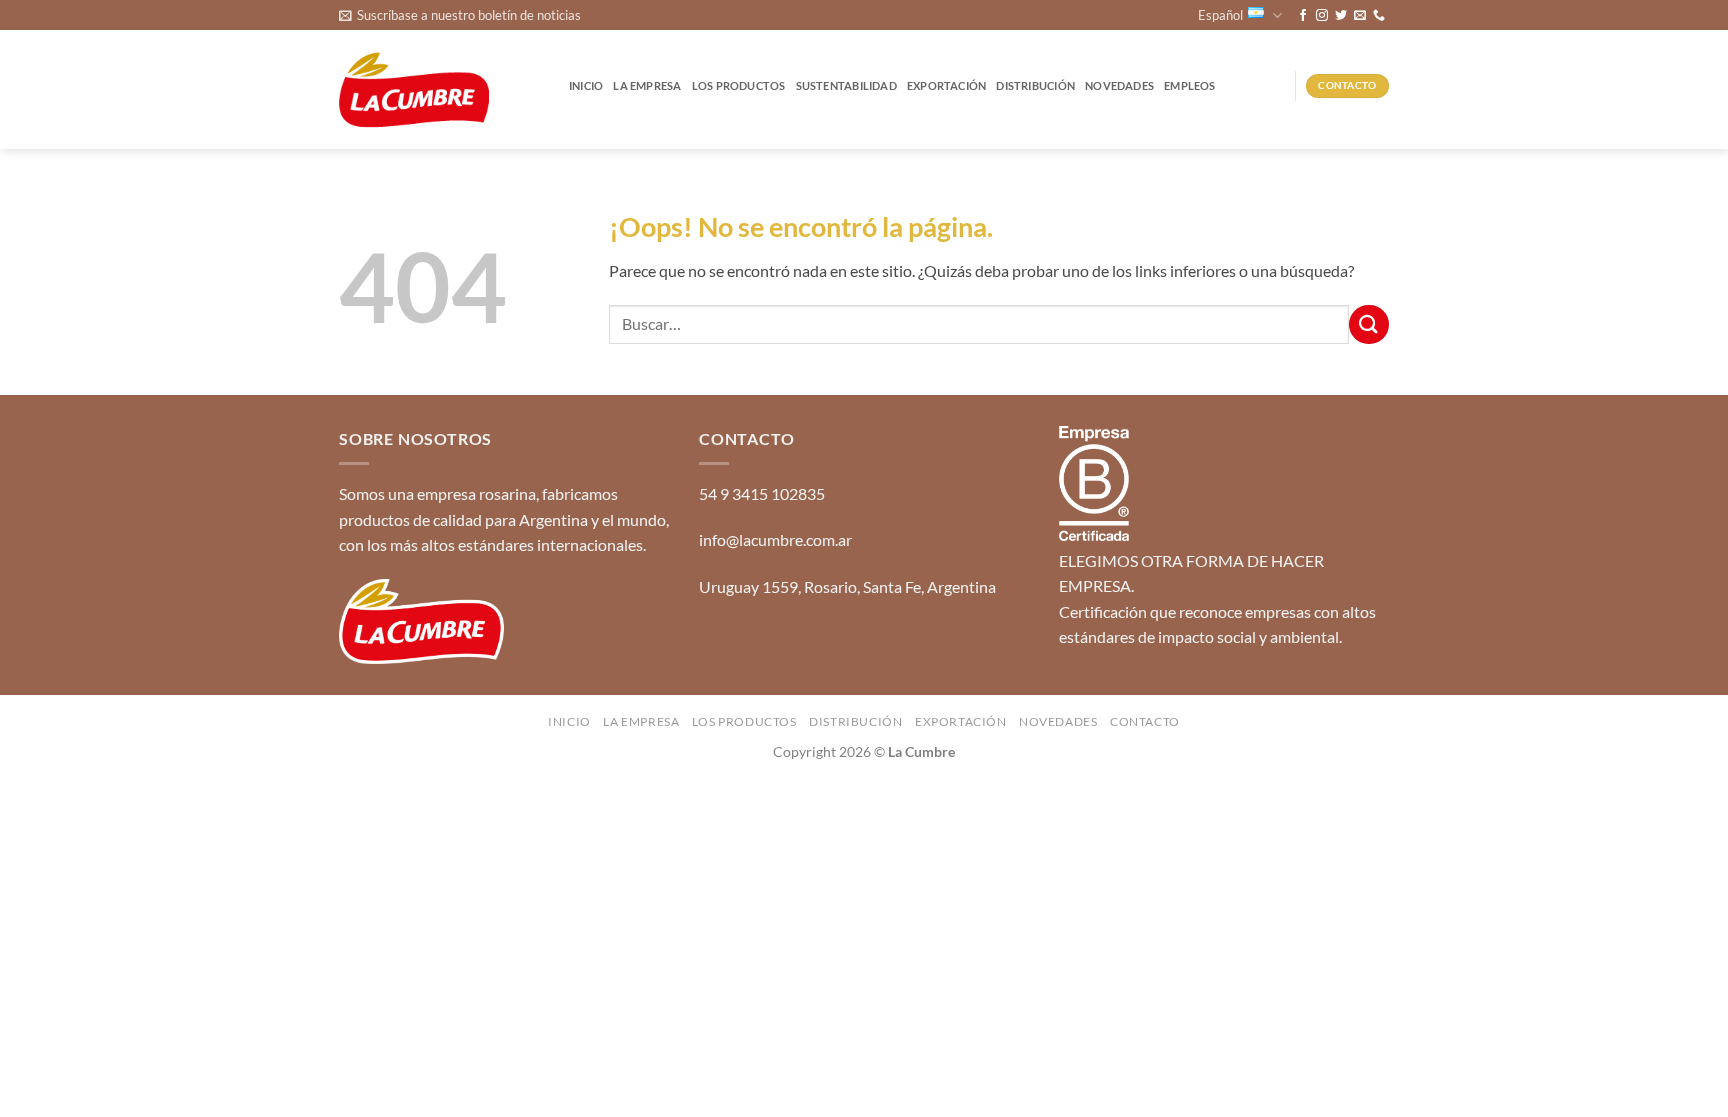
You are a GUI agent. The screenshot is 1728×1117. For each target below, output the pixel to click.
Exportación (946, 85)
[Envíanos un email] (1360, 16)
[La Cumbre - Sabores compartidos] (414, 90)
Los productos (739, 85)
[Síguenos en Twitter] (1341, 16)
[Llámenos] (1379, 16)
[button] (460, 15)
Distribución (1035, 85)
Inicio (586, 85)
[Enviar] (1369, 324)
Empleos (1190, 85)
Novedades (1119, 85)
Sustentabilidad (846, 85)
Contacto (1145, 721)
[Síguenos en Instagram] (1322, 16)
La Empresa (647, 85)
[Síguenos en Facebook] (1303, 16)
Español (1220, 15)
